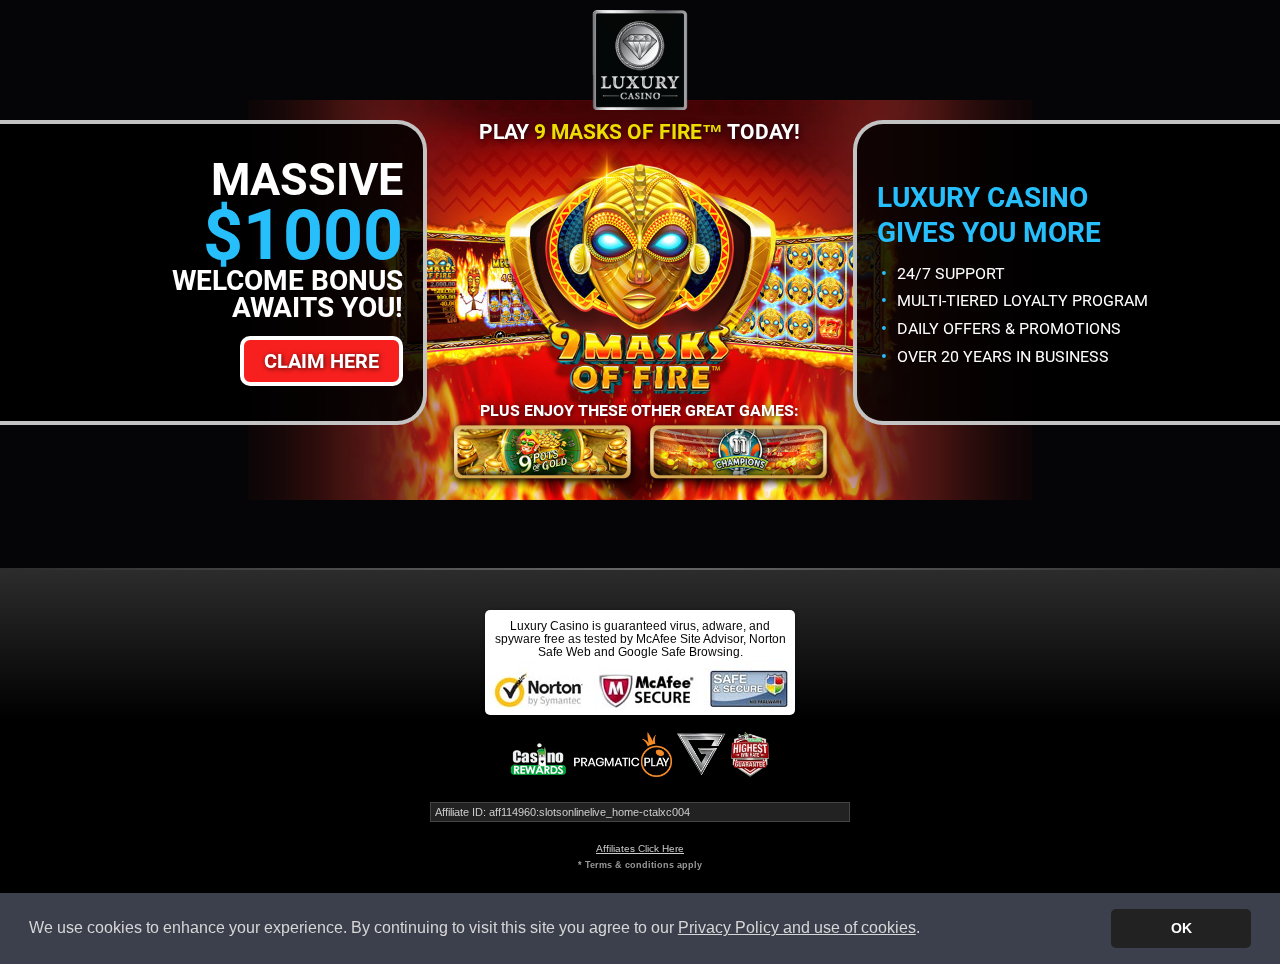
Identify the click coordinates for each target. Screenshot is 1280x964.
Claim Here (321, 361)
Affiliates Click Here (640, 848)
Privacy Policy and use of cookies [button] (797, 927)
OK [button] (1181, 928)
